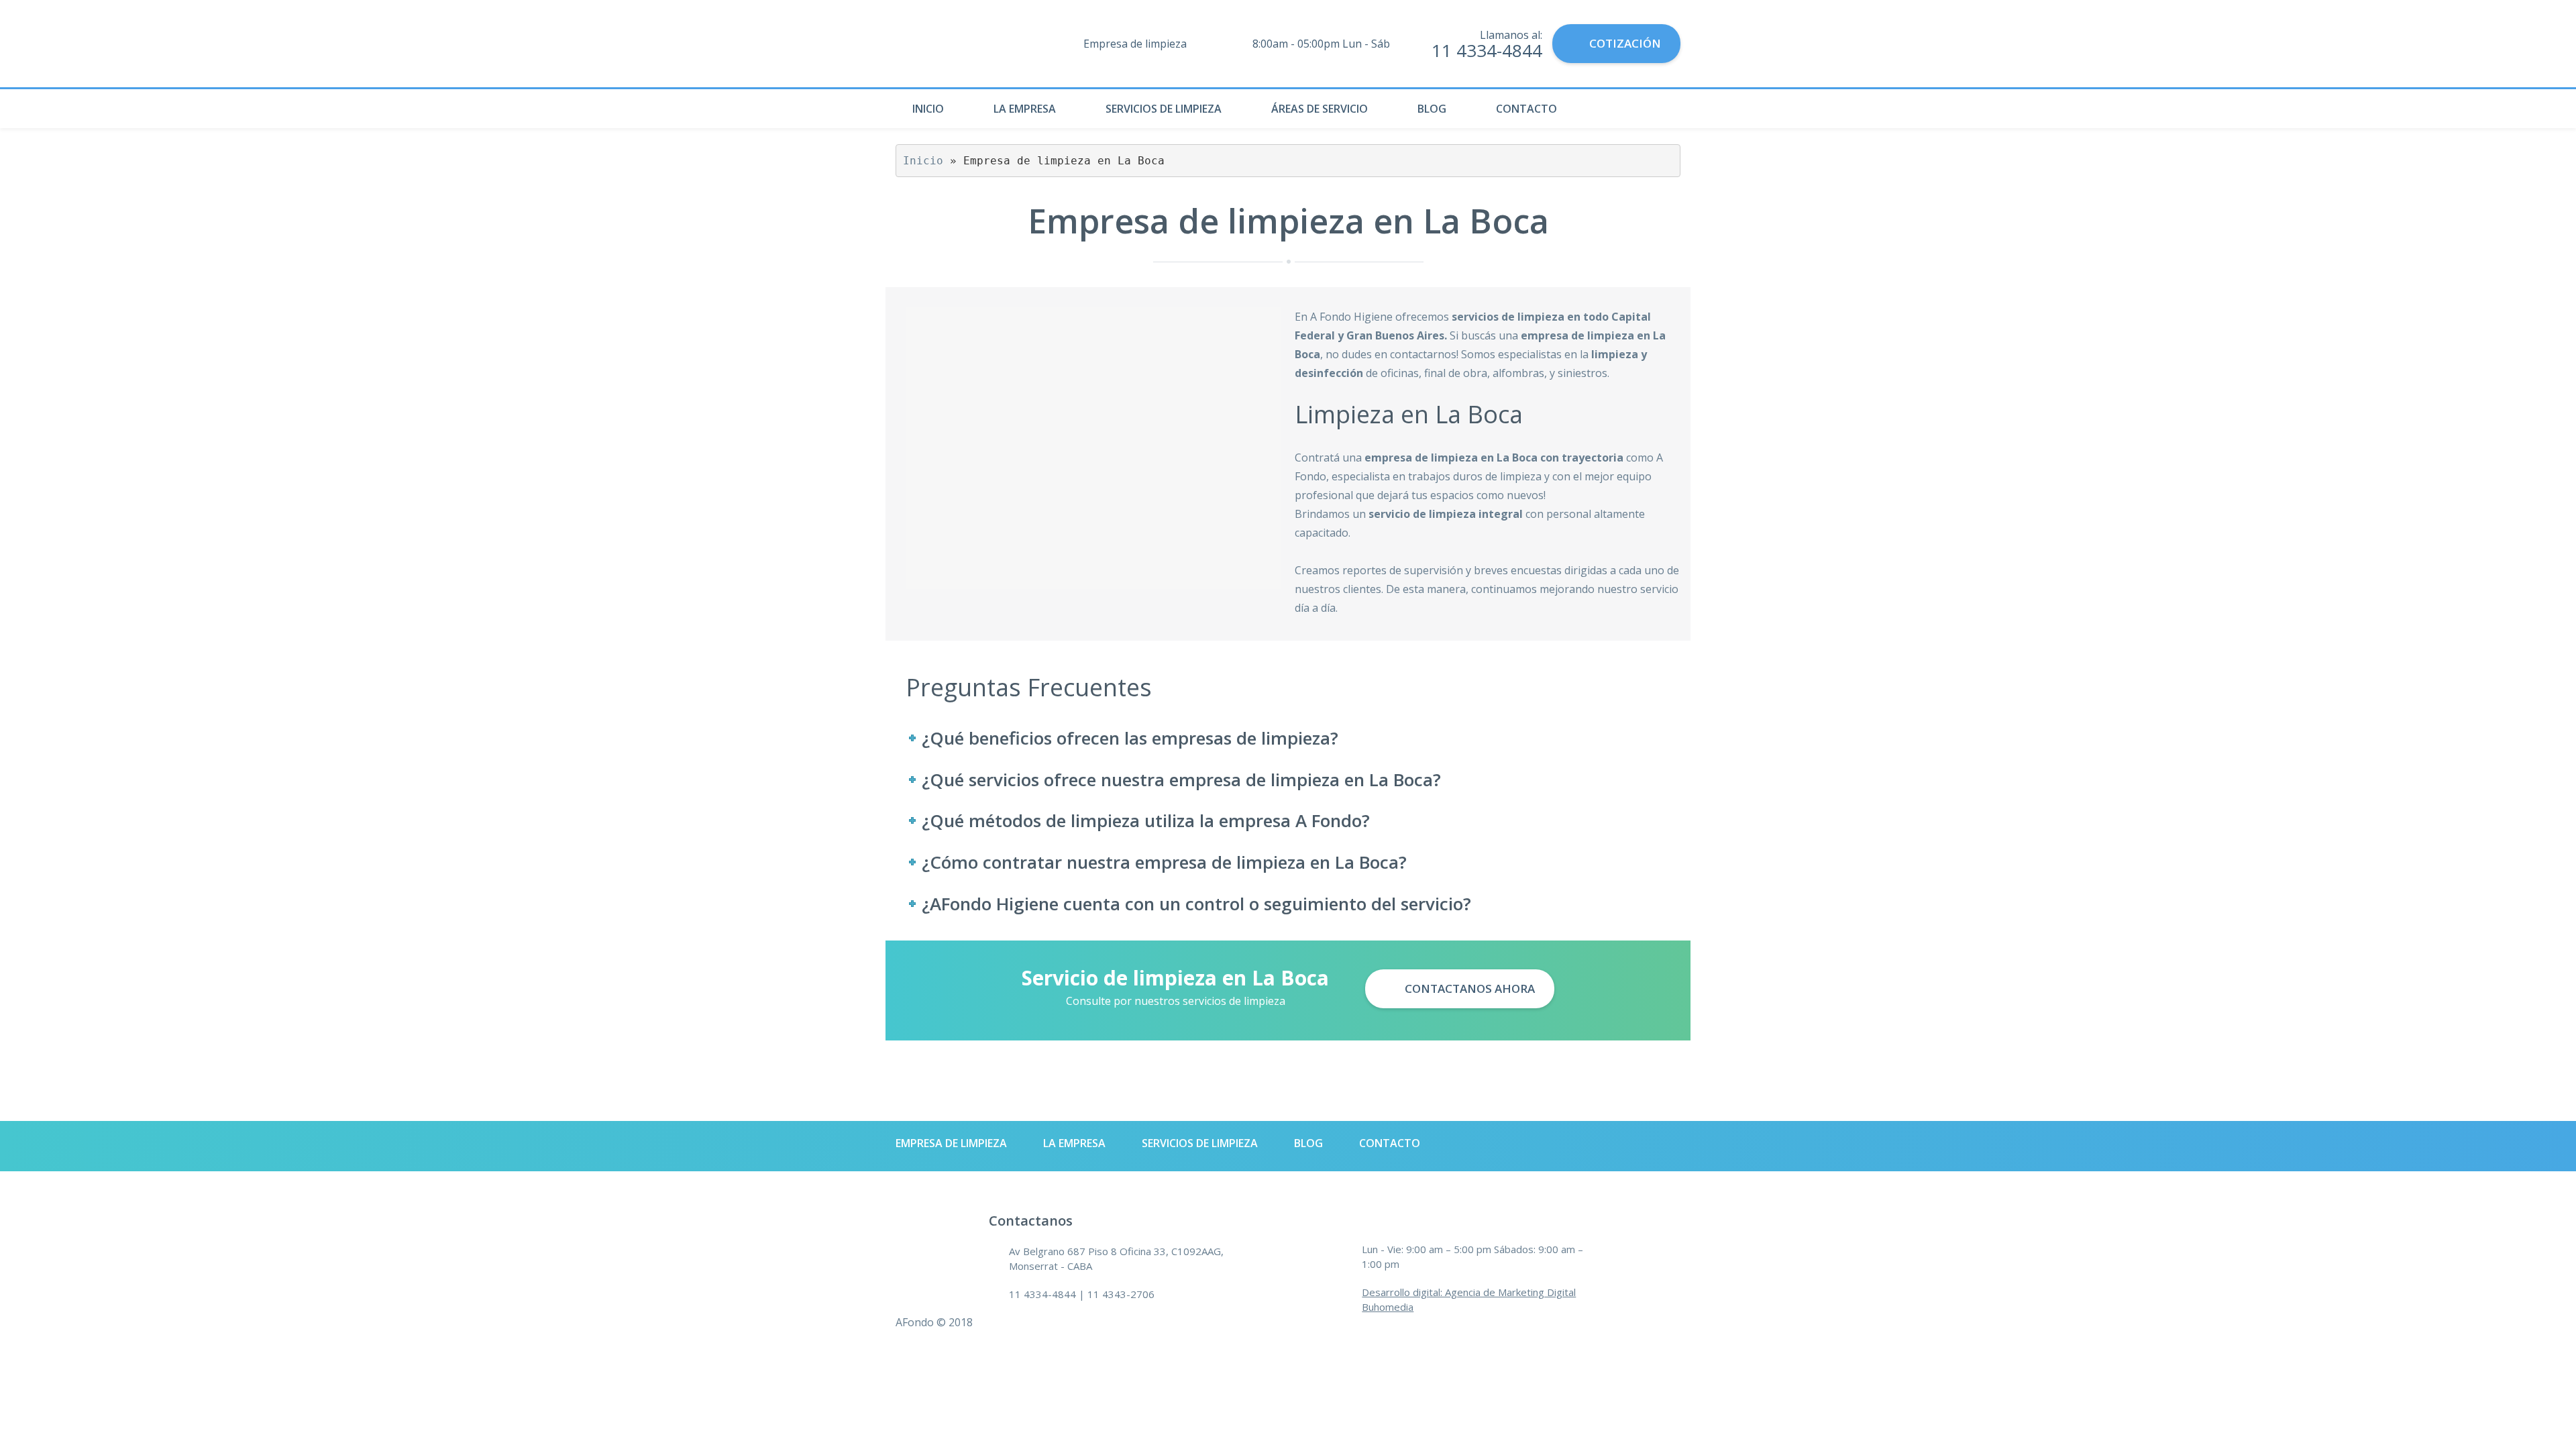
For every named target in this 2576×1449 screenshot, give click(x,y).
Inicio (928, 109)
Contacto (1526, 109)
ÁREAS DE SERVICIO (1320, 109)
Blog (1432, 109)
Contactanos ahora (1468, 988)
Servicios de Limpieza (1164, 109)
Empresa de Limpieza (951, 1143)
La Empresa (1025, 109)
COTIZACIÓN (1625, 43)
